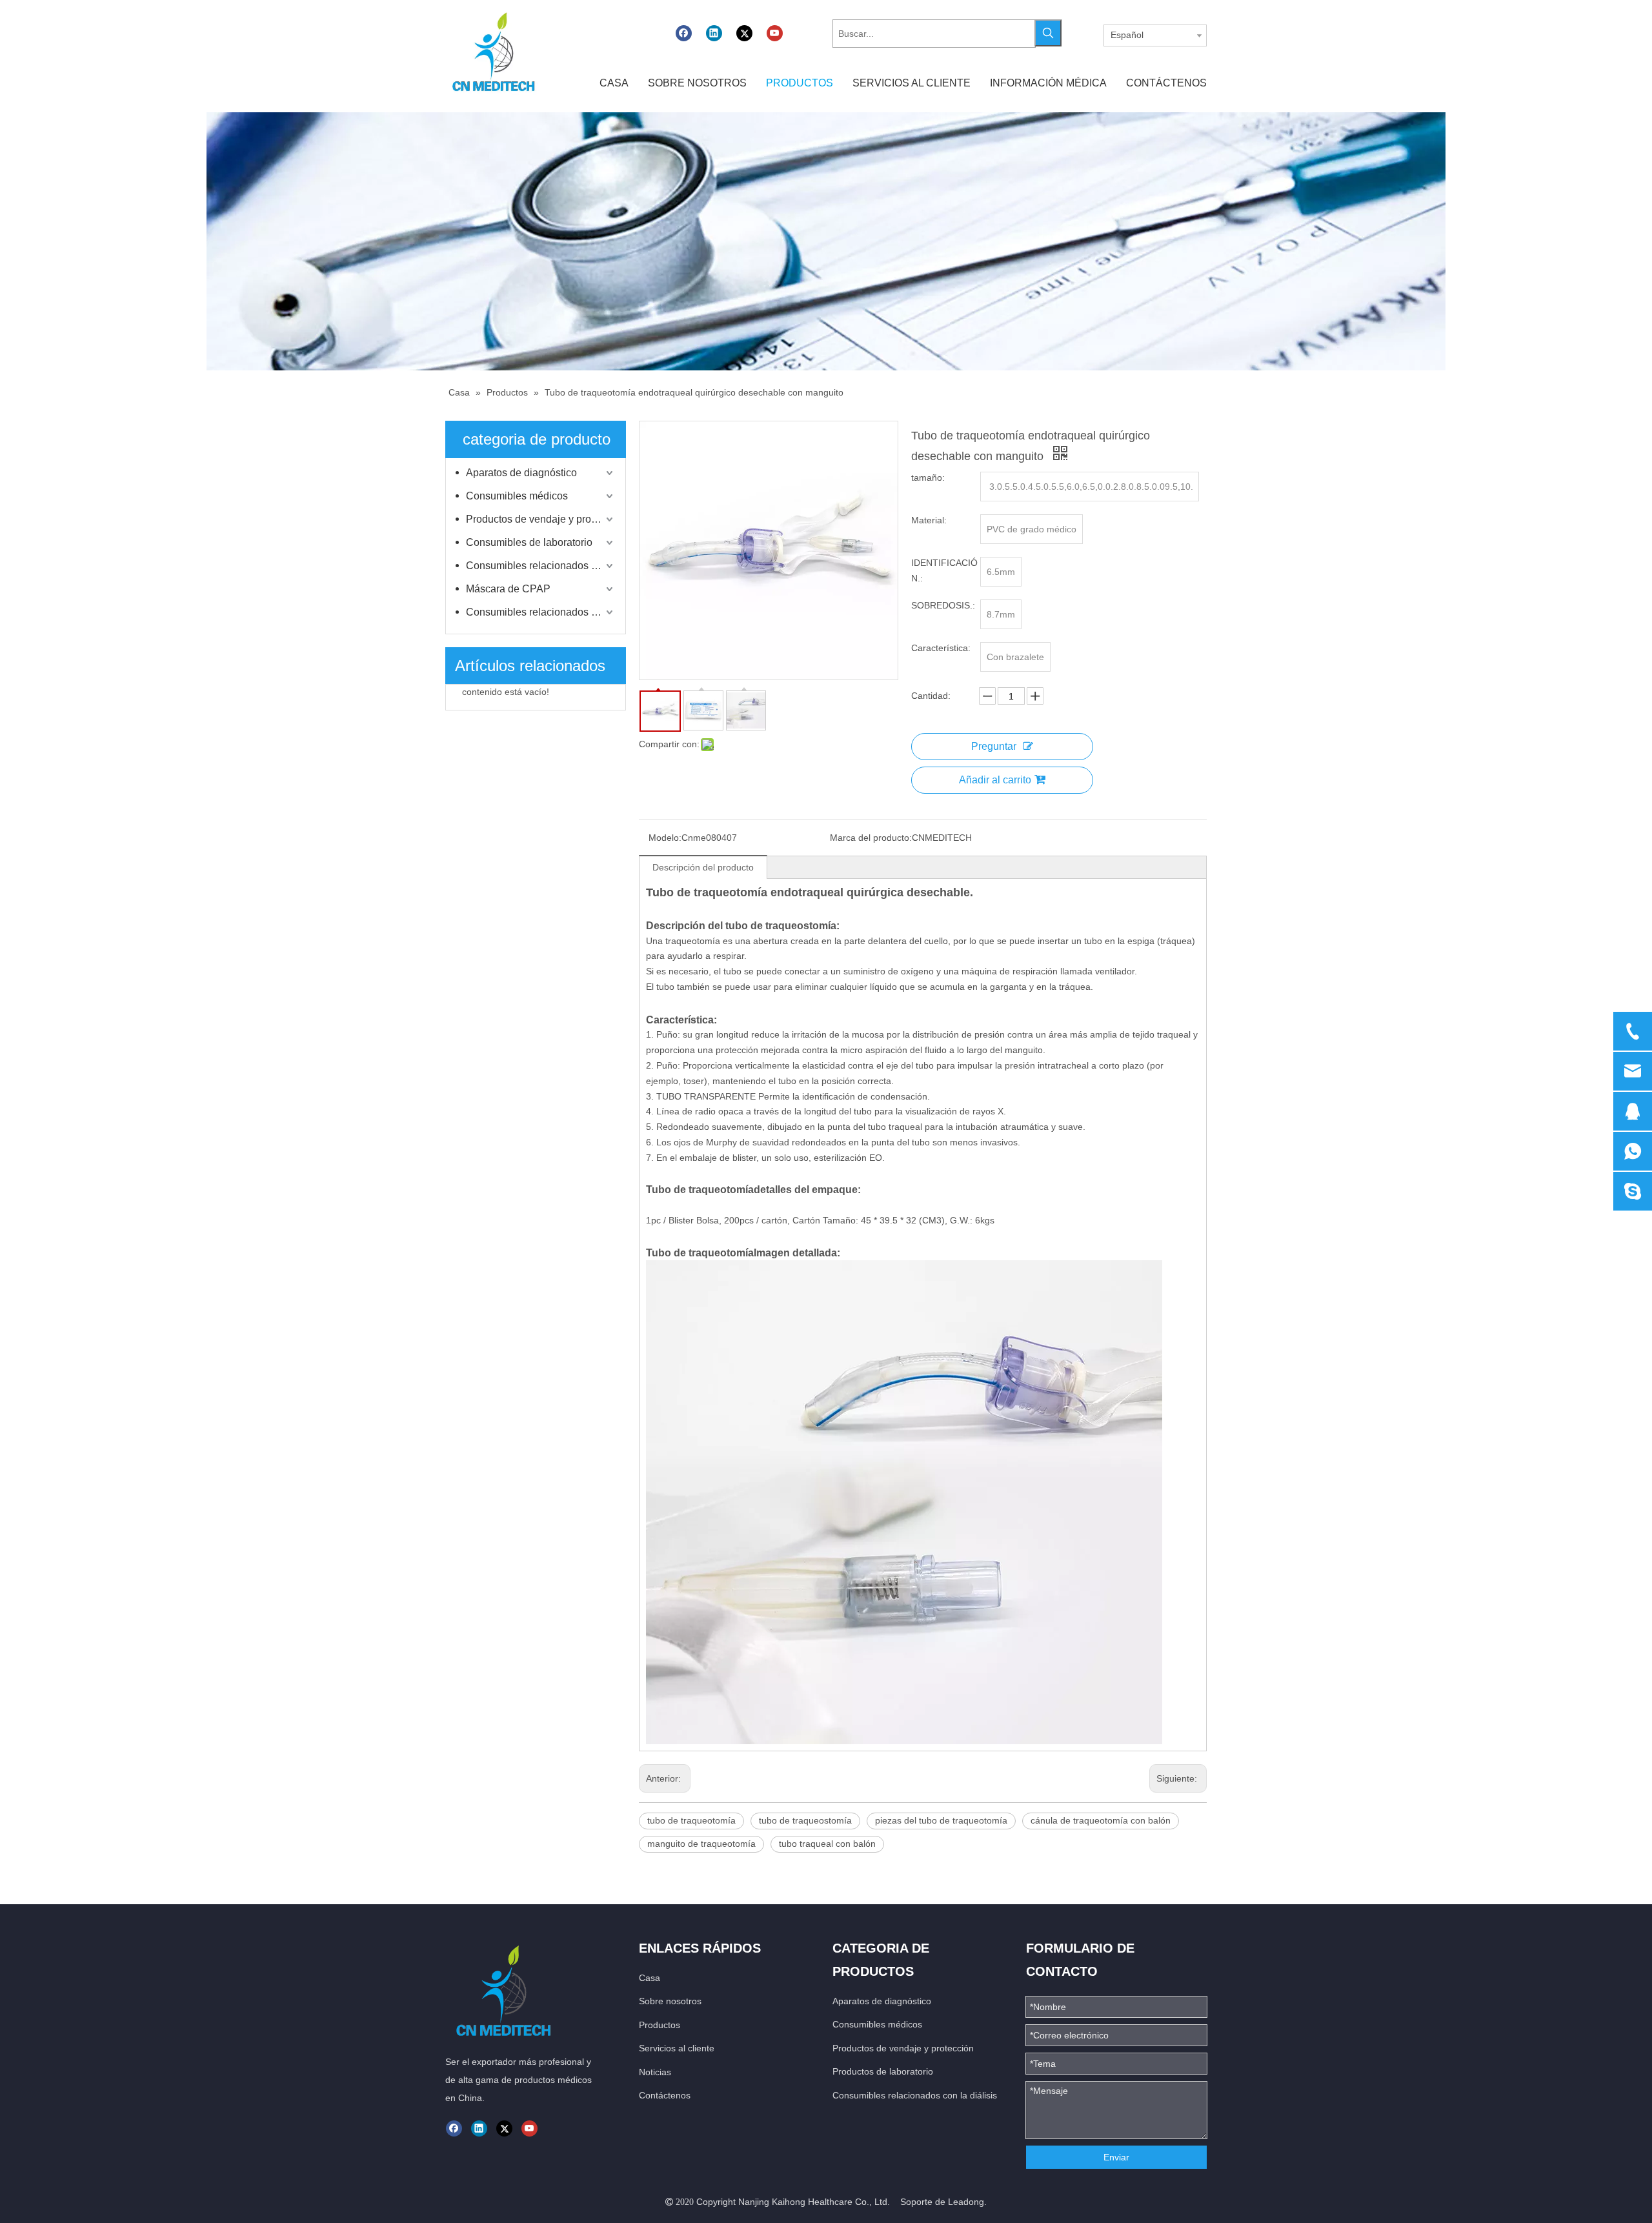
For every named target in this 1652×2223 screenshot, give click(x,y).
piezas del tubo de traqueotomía (941, 1820)
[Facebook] (684, 33)
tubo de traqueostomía (805, 1820)
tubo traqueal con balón (827, 1844)
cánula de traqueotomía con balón (1101, 1820)
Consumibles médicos (517, 496)
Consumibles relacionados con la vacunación (541, 612)
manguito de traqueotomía (701, 1844)
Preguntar (994, 746)
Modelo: (665, 838)
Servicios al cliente (677, 2048)
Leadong (966, 2202)
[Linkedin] (714, 33)
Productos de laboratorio (883, 2071)
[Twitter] (744, 33)
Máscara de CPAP (508, 589)
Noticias (655, 2072)
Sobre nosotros (670, 2001)
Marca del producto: (871, 838)
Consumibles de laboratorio (529, 542)
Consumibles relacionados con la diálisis (541, 566)
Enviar (1116, 2157)
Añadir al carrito (995, 780)
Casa (650, 1978)
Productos (660, 2025)
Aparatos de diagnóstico (521, 473)
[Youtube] (775, 33)
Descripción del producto (703, 867)
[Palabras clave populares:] (1048, 33)
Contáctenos (665, 2095)
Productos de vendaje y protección (541, 519)
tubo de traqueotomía (691, 1820)
